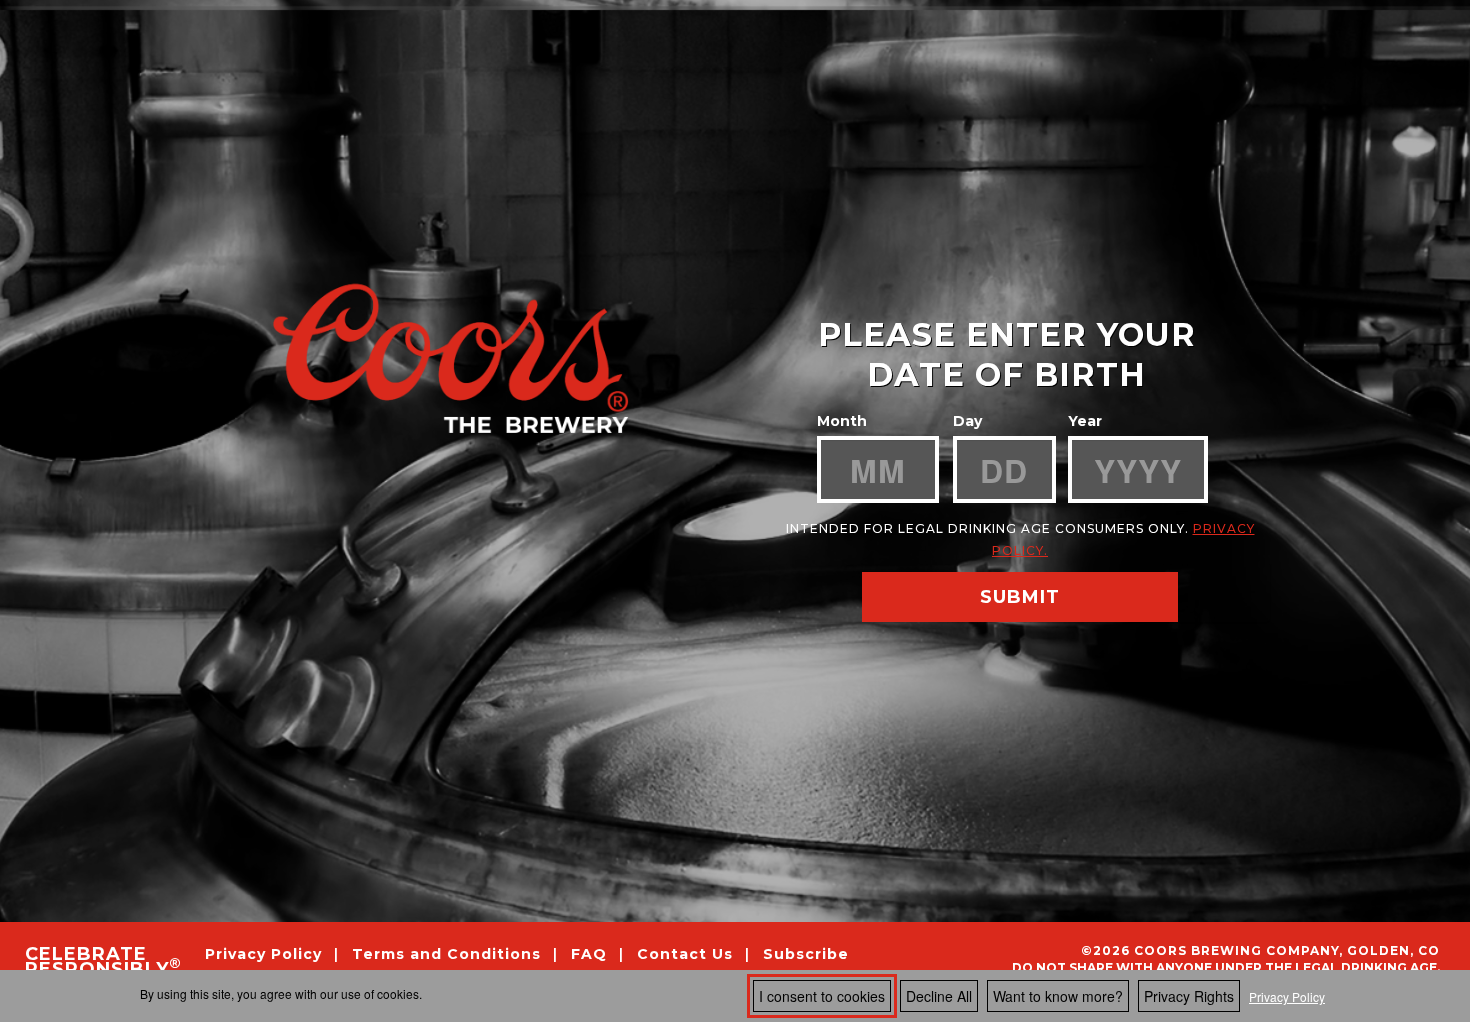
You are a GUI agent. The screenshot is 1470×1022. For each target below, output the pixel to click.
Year (1085, 421)
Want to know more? (1058, 996)
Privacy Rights (1189, 996)
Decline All (939, 996)
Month (842, 421)
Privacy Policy (1287, 996)
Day (967, 421)
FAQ (589, 953)
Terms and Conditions (449, 953)
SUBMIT (1020, 597)
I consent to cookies (822, 996)
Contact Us (685, 953)
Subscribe (806, 953)
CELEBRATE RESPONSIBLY (102, 962)
